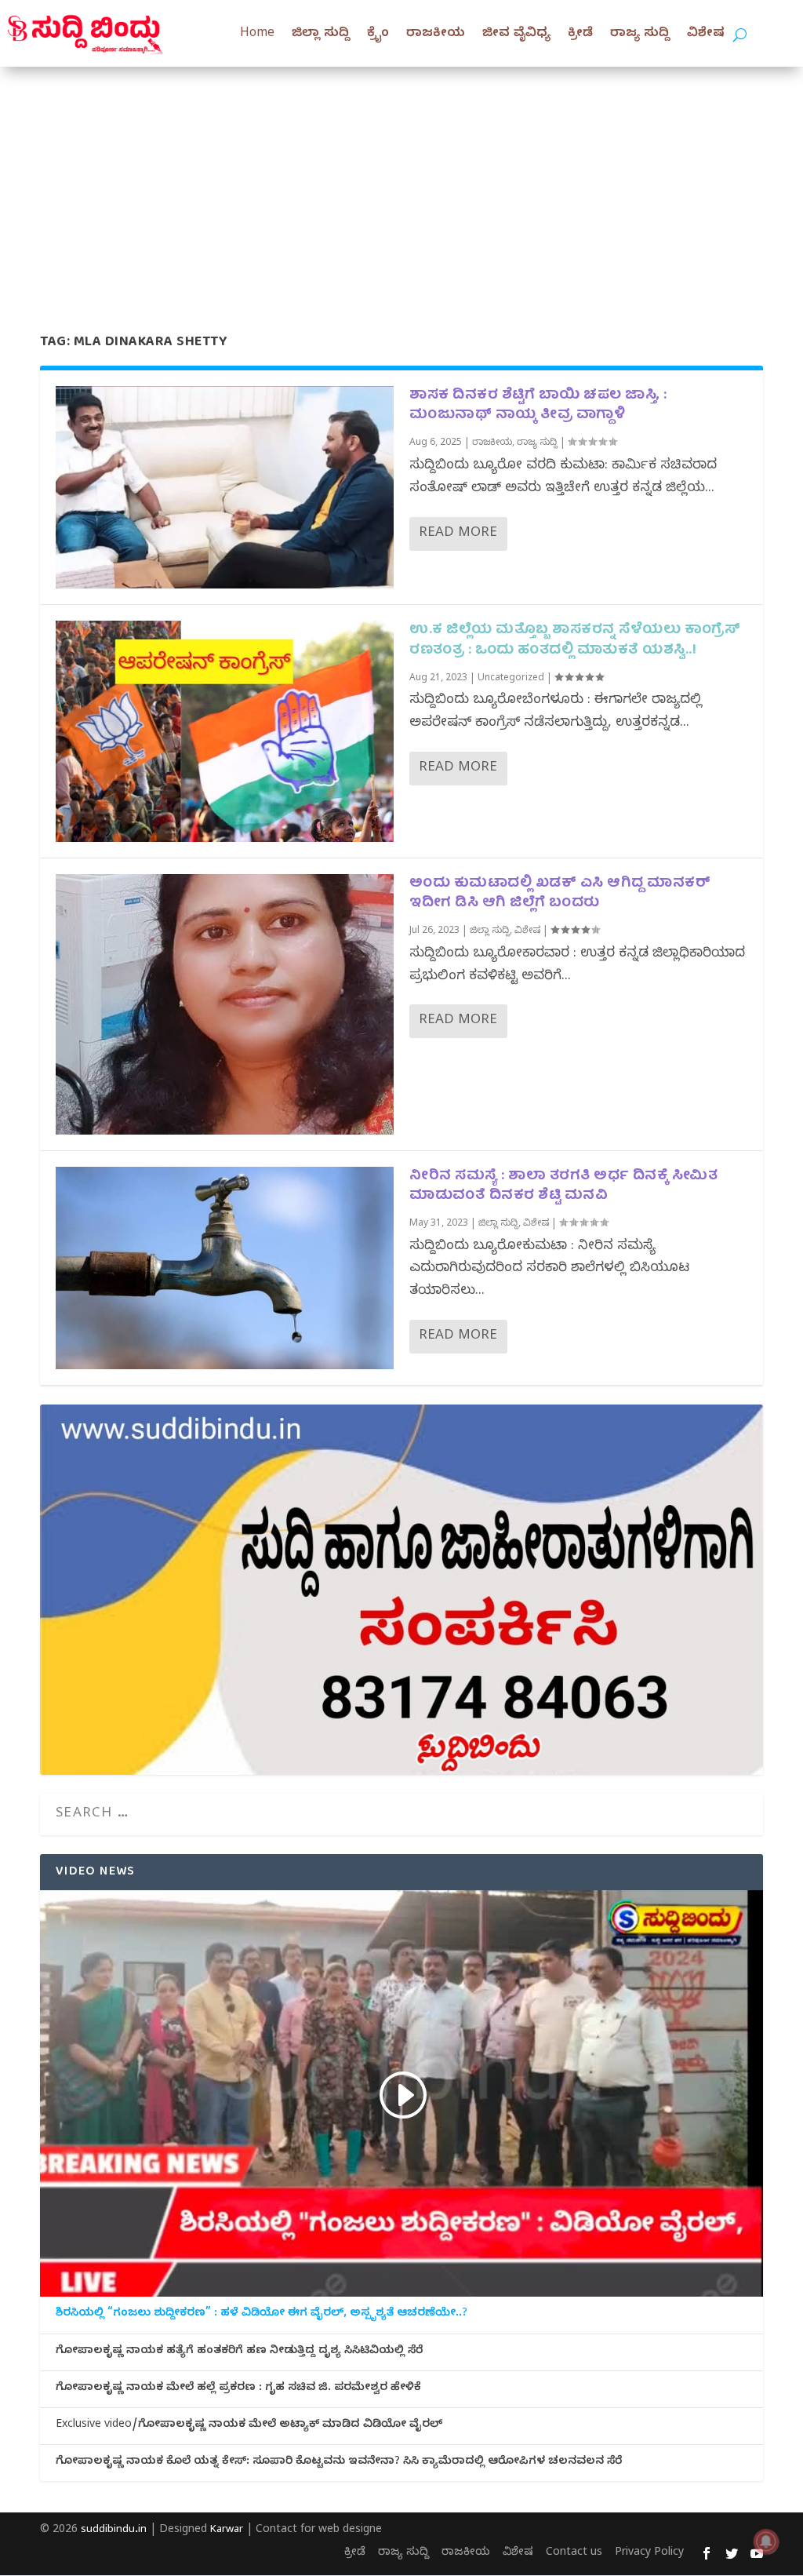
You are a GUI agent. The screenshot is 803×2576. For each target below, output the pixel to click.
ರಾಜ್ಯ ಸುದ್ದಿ (640, 35)
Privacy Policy (649, 2554)
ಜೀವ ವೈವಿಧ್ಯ (516, 35)
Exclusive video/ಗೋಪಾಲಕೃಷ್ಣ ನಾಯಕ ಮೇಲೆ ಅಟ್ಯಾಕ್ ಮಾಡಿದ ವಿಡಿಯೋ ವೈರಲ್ (249, 2426)
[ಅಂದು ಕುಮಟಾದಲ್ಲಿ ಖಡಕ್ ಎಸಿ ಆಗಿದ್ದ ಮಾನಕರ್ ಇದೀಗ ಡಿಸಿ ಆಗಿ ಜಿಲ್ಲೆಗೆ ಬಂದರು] (225, 1004)
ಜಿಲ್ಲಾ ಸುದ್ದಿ (321, 35)
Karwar (227, 2530)
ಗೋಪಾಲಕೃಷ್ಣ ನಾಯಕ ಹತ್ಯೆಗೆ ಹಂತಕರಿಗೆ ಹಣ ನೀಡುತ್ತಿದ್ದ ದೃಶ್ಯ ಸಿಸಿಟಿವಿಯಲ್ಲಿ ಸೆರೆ (239, 2352)
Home (257, 35)
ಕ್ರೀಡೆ (580, 35)
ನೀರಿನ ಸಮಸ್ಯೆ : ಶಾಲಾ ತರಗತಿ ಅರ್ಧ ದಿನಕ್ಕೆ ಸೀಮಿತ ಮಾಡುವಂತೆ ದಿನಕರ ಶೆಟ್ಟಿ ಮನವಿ (563, 1186)
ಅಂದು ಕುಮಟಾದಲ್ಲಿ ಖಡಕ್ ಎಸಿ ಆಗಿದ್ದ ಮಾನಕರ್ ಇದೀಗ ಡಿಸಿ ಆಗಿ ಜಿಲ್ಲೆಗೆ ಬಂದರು (560, 894)
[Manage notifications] (766, 2541)
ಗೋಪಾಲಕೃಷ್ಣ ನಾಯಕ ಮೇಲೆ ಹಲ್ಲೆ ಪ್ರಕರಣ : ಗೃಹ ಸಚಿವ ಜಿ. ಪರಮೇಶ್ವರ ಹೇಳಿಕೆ (238, 2389)
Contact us (574, 2554)
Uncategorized (511, 679)
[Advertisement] (401, 184)
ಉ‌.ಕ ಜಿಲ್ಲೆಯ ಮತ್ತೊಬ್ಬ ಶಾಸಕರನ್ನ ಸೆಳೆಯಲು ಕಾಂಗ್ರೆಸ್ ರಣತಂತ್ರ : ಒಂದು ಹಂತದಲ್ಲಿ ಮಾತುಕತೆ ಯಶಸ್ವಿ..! (575, 640)
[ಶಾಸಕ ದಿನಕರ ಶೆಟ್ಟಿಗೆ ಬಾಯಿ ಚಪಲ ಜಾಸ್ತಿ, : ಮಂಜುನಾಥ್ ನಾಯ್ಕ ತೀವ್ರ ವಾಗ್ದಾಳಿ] (225, 487)
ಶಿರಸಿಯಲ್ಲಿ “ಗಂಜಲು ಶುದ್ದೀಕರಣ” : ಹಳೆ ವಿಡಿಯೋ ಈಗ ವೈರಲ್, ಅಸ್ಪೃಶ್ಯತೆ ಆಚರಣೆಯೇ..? (262, 2315)
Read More (458, 534)
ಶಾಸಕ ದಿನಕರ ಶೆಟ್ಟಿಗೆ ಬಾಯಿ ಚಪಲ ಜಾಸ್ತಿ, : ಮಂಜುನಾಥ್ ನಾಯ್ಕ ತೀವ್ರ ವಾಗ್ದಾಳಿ (538, 406)
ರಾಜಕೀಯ (436, 35)
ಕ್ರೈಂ (378, 35)
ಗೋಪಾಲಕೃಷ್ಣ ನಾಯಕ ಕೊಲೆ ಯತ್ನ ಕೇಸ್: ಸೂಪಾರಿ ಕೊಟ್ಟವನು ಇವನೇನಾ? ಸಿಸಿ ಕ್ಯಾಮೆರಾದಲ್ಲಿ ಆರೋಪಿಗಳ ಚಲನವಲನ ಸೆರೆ (339, 2463)
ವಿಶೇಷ (706, 35)
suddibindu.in (114, 2530)
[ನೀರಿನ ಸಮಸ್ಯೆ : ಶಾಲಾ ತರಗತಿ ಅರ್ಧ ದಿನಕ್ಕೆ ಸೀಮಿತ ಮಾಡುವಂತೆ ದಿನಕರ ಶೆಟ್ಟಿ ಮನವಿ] (225, 1268)
